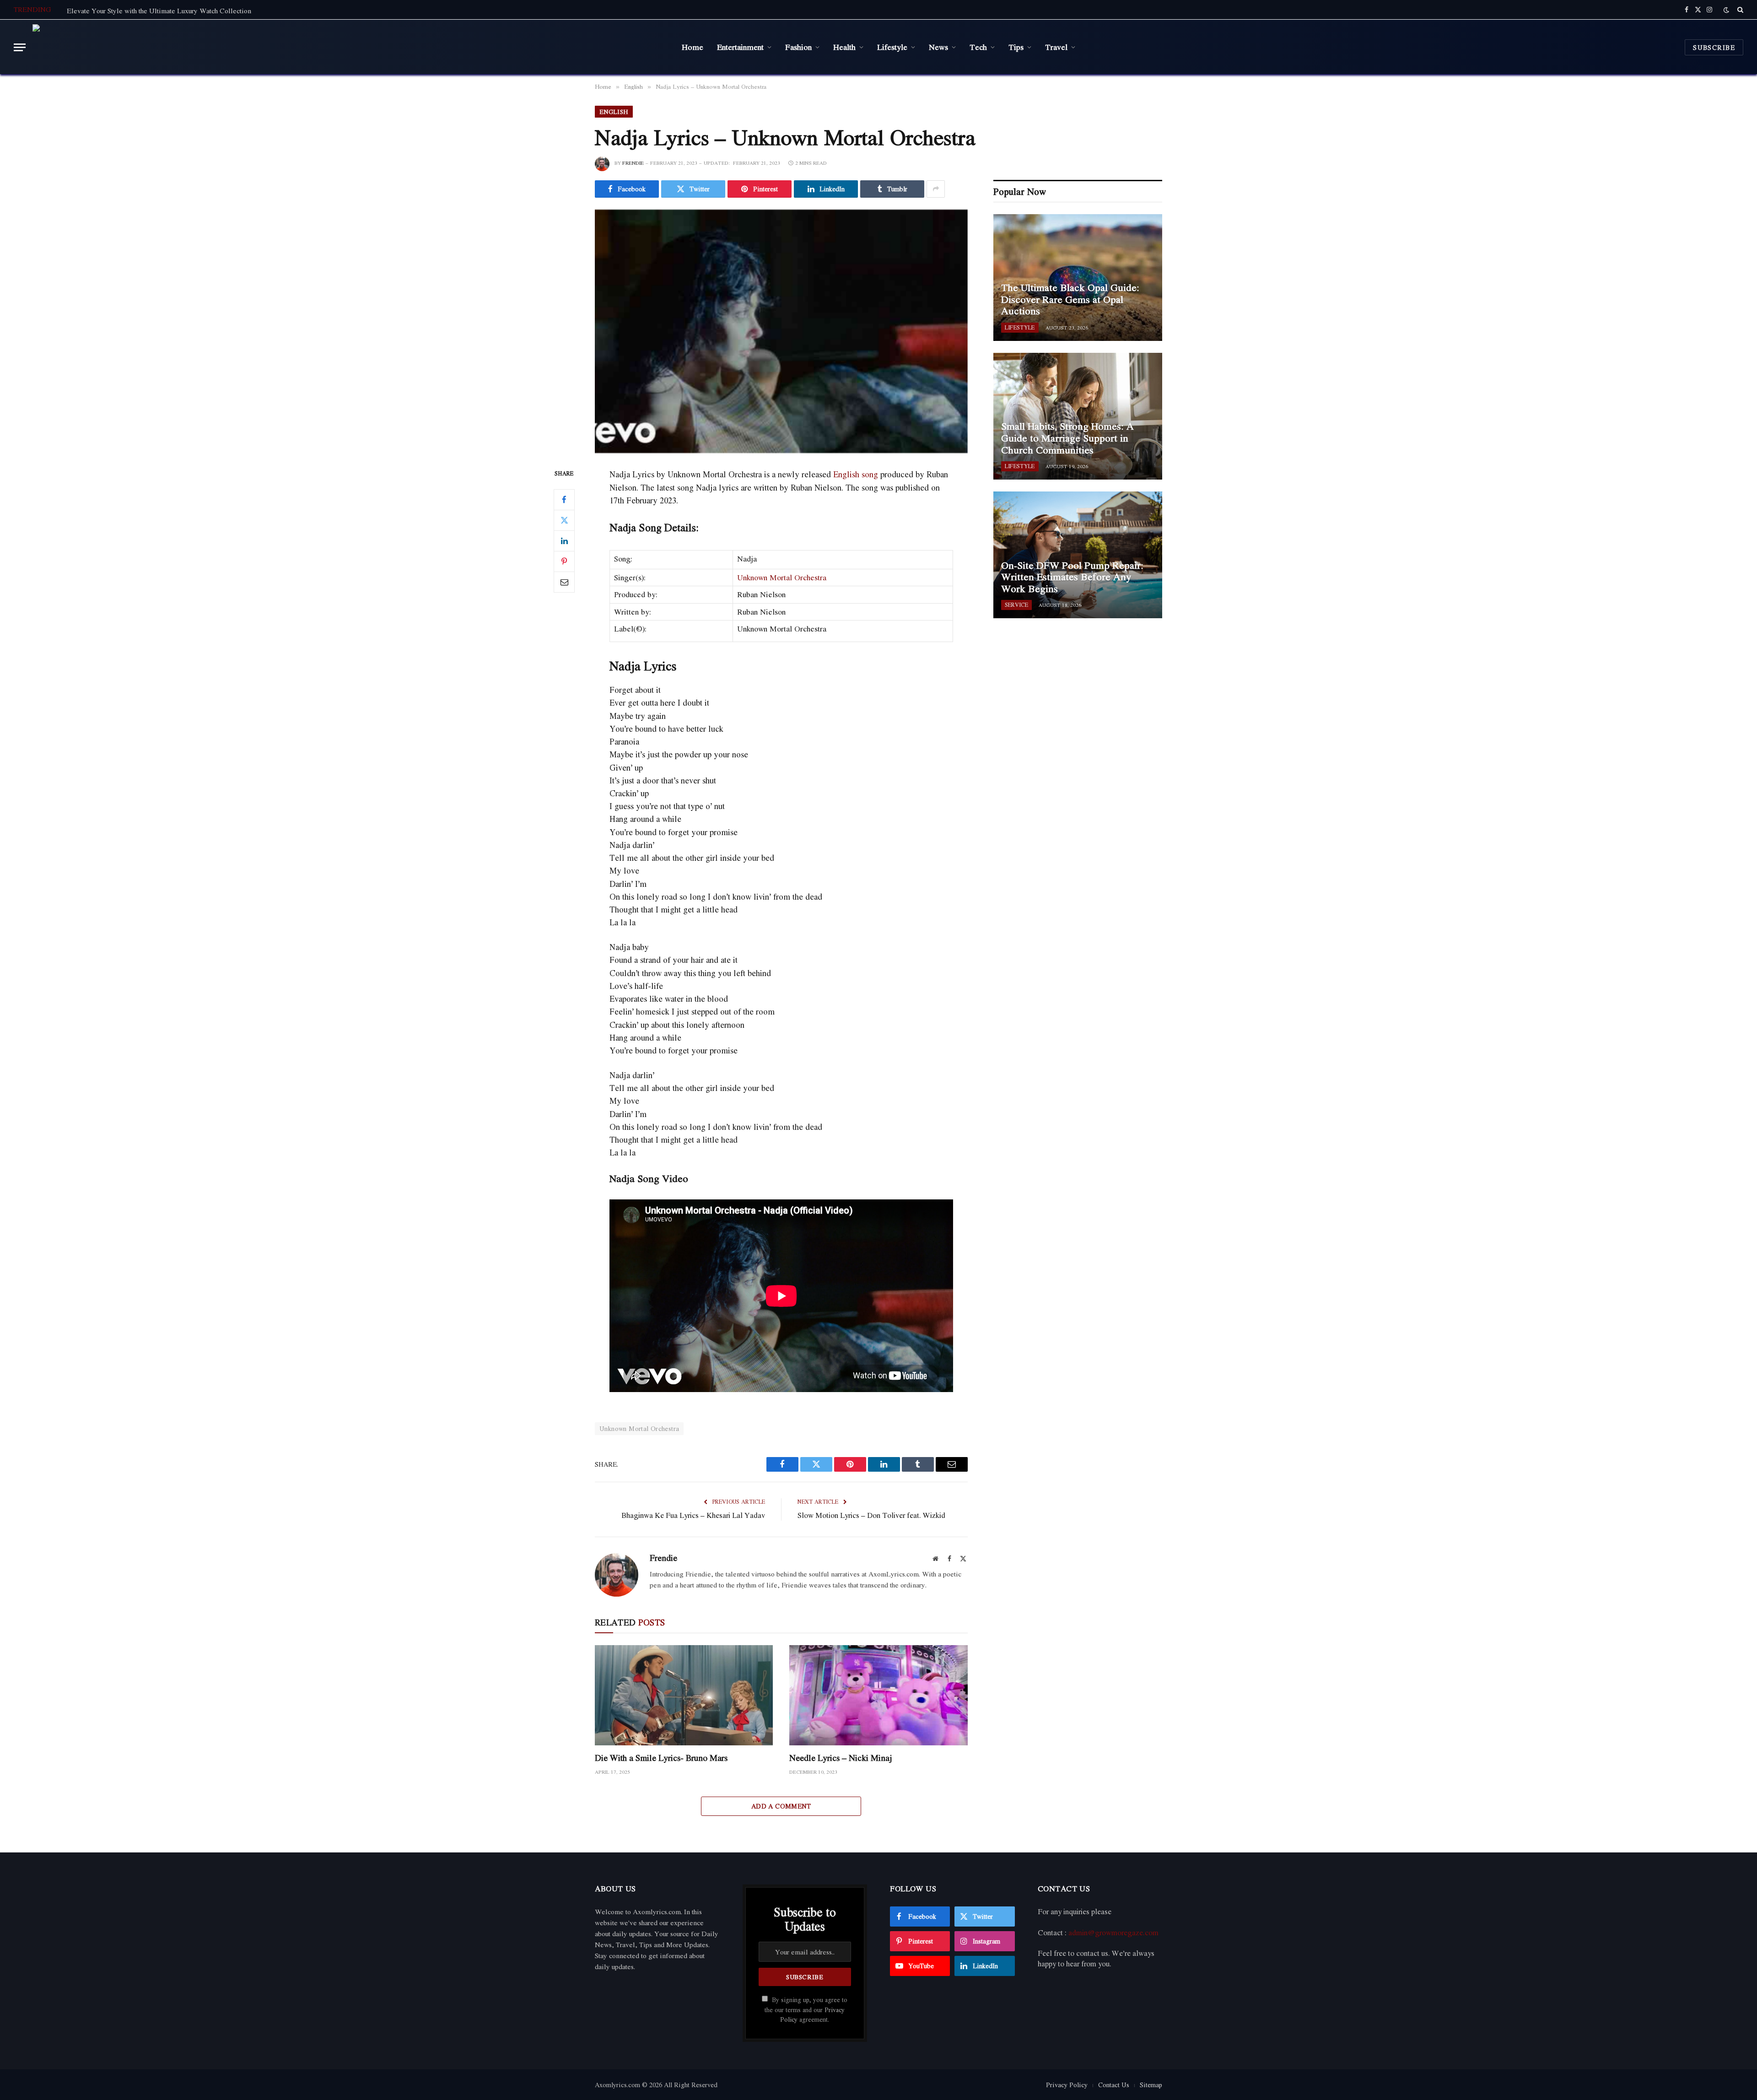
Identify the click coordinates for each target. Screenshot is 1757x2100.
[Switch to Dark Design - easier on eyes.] (1726, 10)
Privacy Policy (1067, 2085)
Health (844, 47)
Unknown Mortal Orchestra (782, 577)
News (938, 47)
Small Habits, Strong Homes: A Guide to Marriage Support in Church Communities (1067, 438)
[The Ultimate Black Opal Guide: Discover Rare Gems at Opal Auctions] (1078, 278)
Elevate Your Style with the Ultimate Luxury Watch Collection (159, 11)
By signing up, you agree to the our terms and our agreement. (806, 2010)
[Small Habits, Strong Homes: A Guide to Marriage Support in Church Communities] (1078, 416)
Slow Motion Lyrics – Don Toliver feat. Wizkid (871, 1515)
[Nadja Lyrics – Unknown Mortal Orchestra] (781, 331)
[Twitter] (564, 520)
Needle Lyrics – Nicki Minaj (841, 1758)
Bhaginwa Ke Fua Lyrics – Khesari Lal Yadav (693, 1515)
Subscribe (1714, 47)
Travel (1056, 47)
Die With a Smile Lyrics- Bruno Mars (661, 1758)
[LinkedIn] (564, 541)
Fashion (798, 47)
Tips (1016, 47)
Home (693, 47)
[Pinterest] (564, 561)
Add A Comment (781, 1806)
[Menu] (20, 47)
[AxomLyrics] (125, 47)
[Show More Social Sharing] (936, 189)
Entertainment (740, 47)
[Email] (564, 582)
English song (856, 474)
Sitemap (1151, 2085)
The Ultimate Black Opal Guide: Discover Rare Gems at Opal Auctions (1070, 300)
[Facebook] (564, 500)
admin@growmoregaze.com (1113, 1933)
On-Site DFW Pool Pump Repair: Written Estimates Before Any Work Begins (1072, 577)
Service (1016, 605)
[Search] (1739, 10)
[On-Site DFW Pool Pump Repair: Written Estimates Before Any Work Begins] (1078, 555)
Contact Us (1114, 2085)
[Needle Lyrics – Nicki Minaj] (878, 1695)
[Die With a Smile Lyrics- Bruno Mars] (684, 1695)
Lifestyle (892, 47)
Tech (978, 47)
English (614, 112)
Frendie (633, 163)
